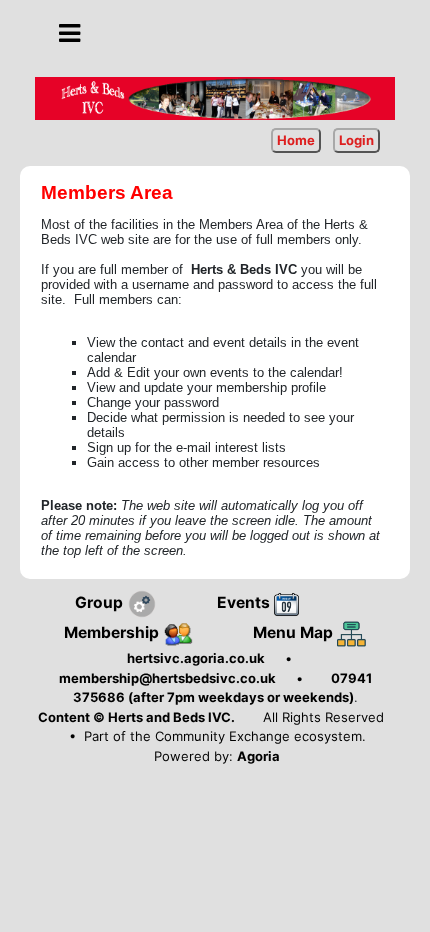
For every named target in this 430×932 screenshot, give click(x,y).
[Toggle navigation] (69, 34)
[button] (69, 33)
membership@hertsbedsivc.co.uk (167, 678)
